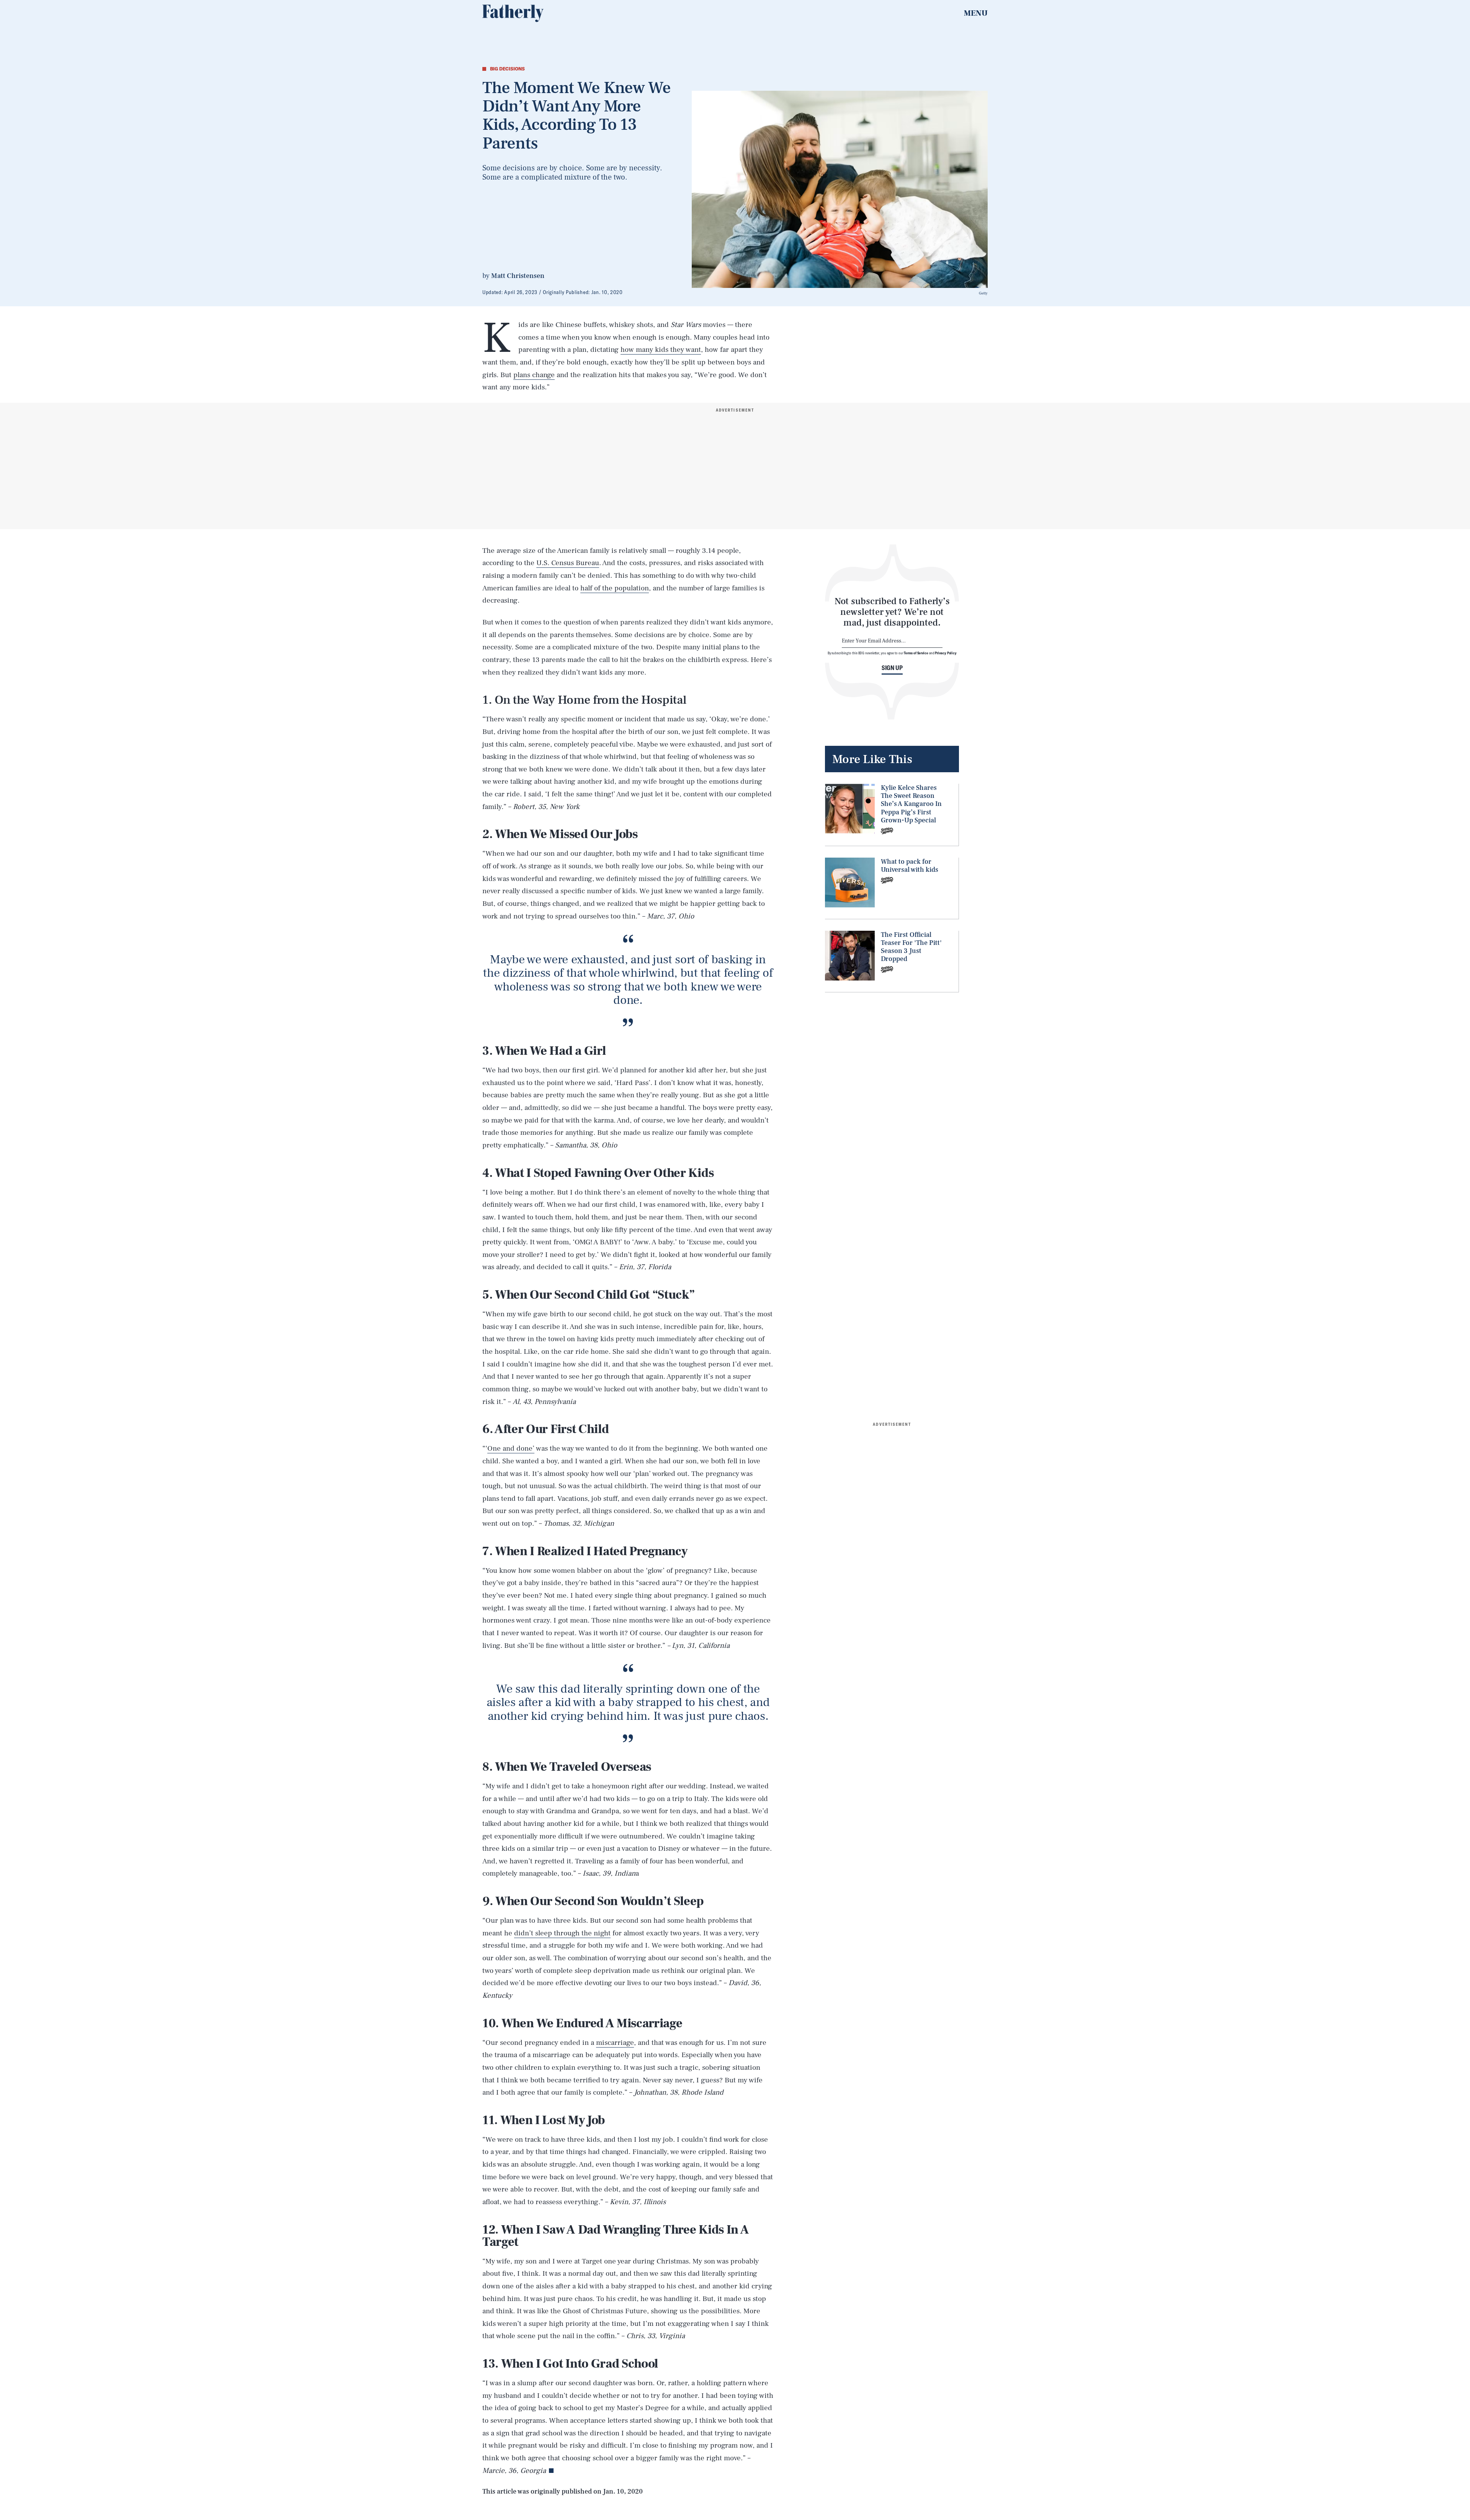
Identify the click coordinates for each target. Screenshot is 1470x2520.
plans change (534, 375)
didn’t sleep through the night (562, 1933)
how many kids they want (661, 350)
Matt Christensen (518, 276)
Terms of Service (916, 653)
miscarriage (615, 2043)
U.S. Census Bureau (568, 563)
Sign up (892, 668)
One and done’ (511, 1448)
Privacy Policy (946, 653)
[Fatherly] (513, 13)
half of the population (615, 588)
